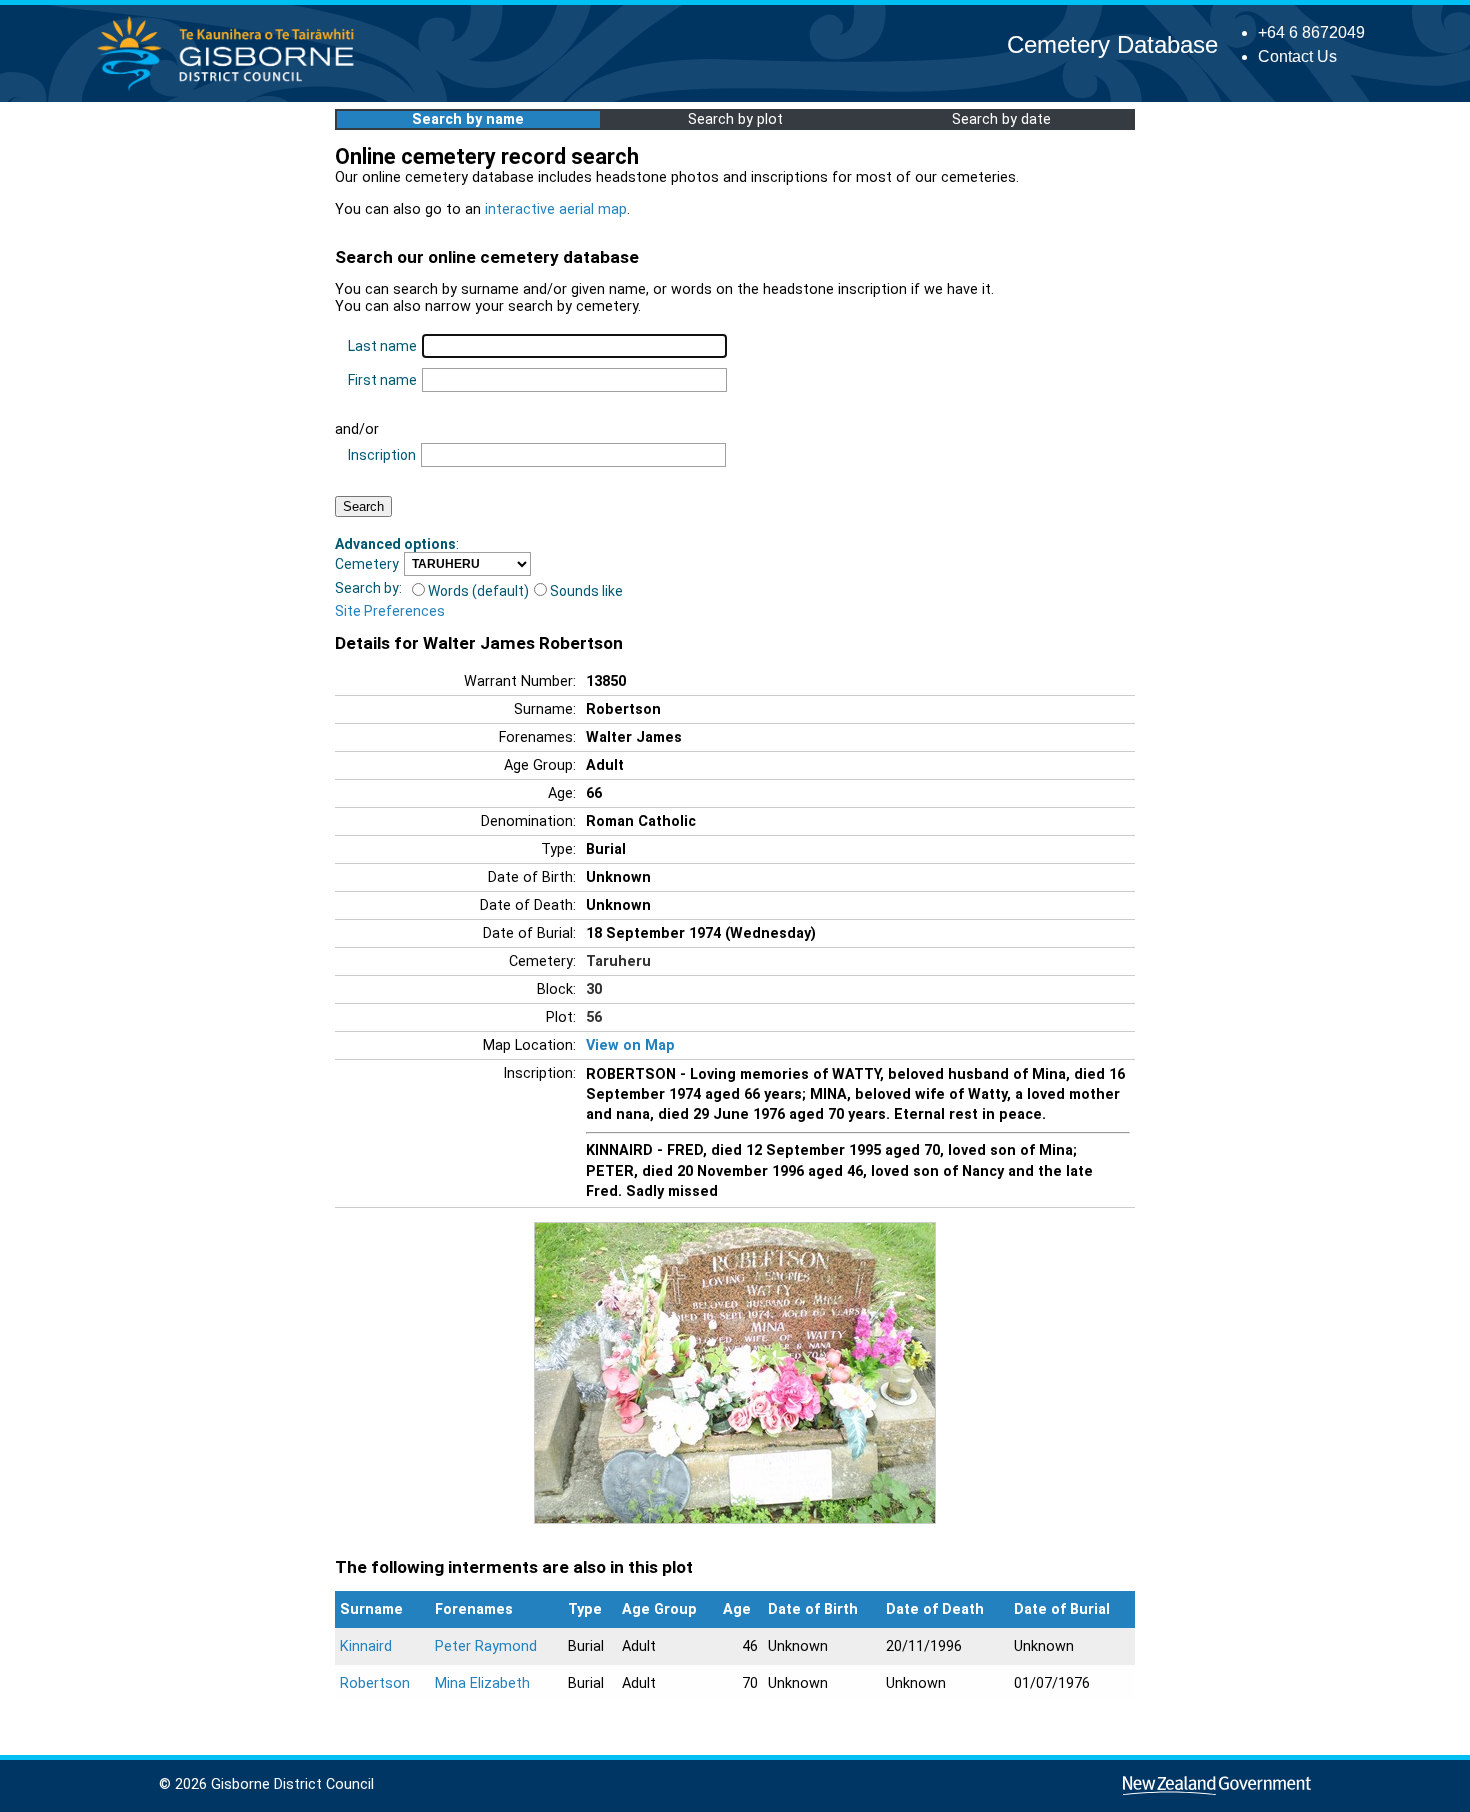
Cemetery (367, 564)
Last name (382, 346)
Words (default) (478, 591)
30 (594, 989)
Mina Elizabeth (482, 1683)
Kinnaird (366, 1646)
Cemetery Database (1112, 44)
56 (594, 1017)
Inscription (382, 455)
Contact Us (1297, 56)
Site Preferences (390, 611)
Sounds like (586, 591)
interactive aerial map (556, 209)
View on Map (630, 1045)
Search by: (368, 588)
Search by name (468, 119)
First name (382, 380)
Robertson (375, 1683)
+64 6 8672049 (1311, 32)
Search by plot (735, 119)
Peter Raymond (486, 1646)
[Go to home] (231, 89)
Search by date (1001, 119)
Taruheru (618, 961)
